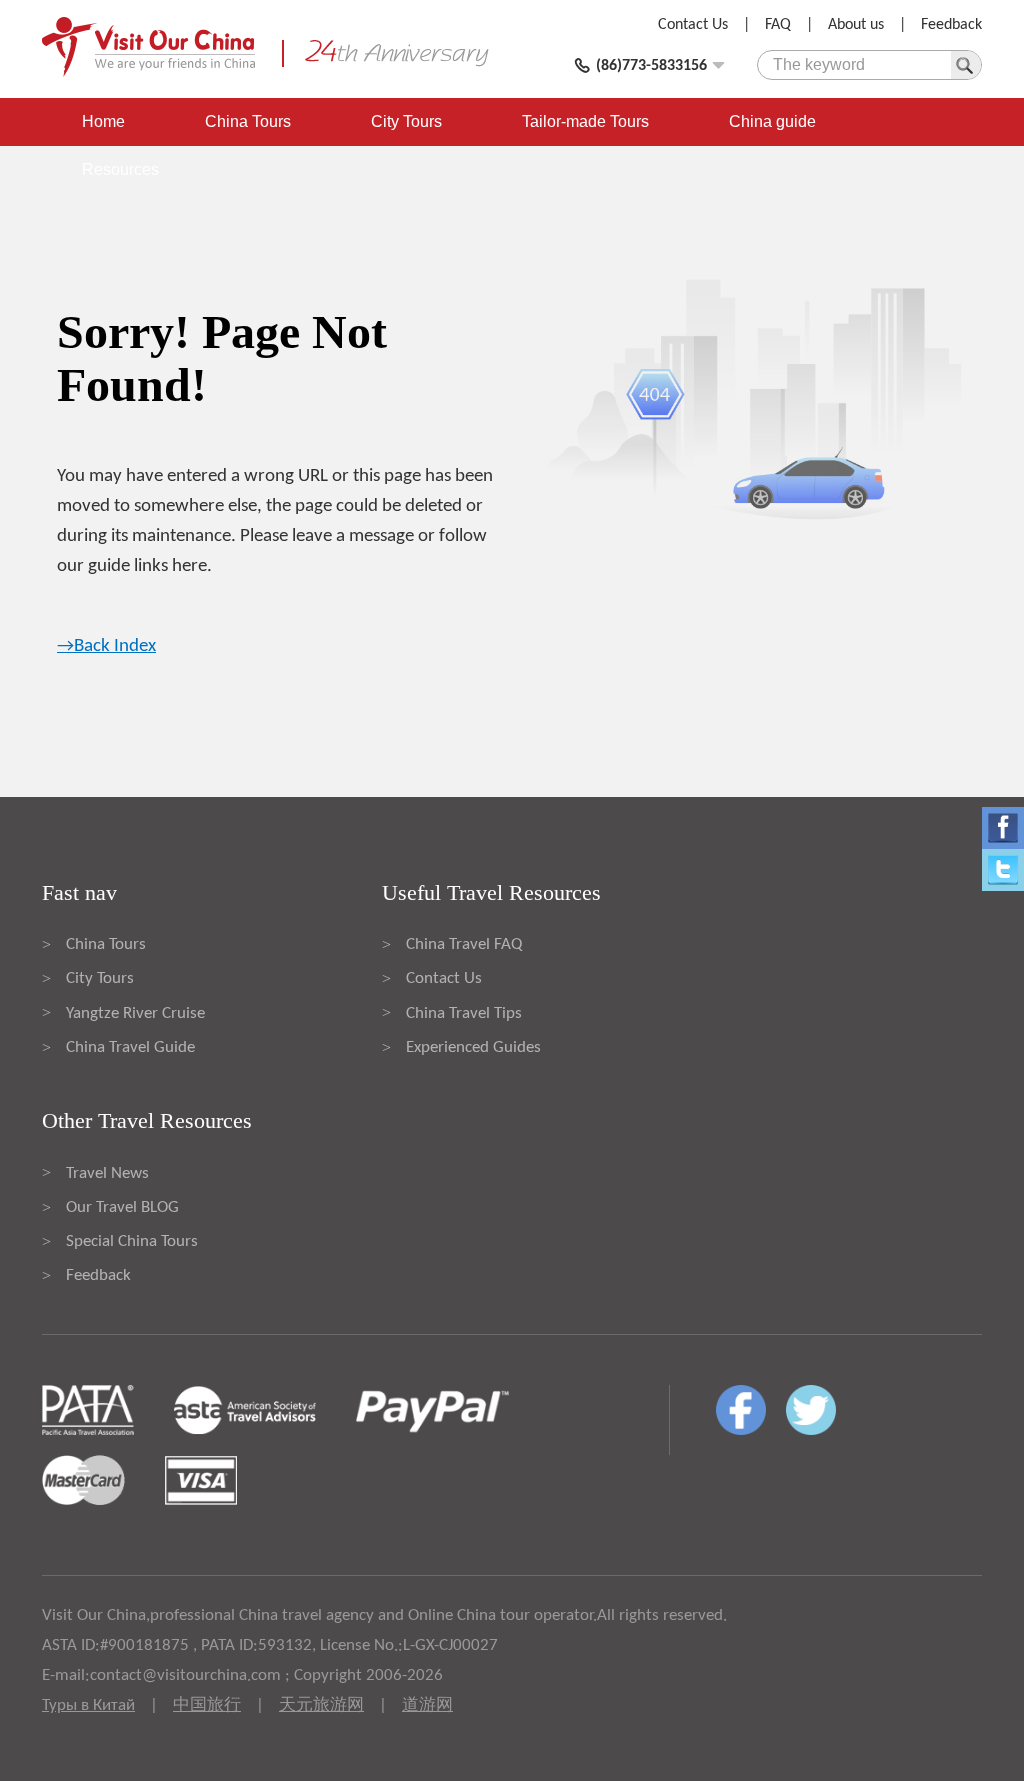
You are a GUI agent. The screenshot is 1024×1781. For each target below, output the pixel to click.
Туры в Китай (88, 1705)
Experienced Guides (473, 1047)
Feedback (951, 25)
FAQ (778, 25)
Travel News (107, 1173)
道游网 (427, 1705)
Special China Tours (132, 1241)
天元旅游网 (321, 1705)
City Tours (406, 121)
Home (103, 121)
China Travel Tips (464, 1013)
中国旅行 (207, 1705)
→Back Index (106, 646)
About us (856, 25)
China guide (772, 121)
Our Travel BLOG (122, 1207)
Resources (120, 169)
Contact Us (693, 25)
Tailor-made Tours (585, 121)
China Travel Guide (130, 1047)
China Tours (248, 121)
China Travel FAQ (464, 944)
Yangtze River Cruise (135, 1013)
